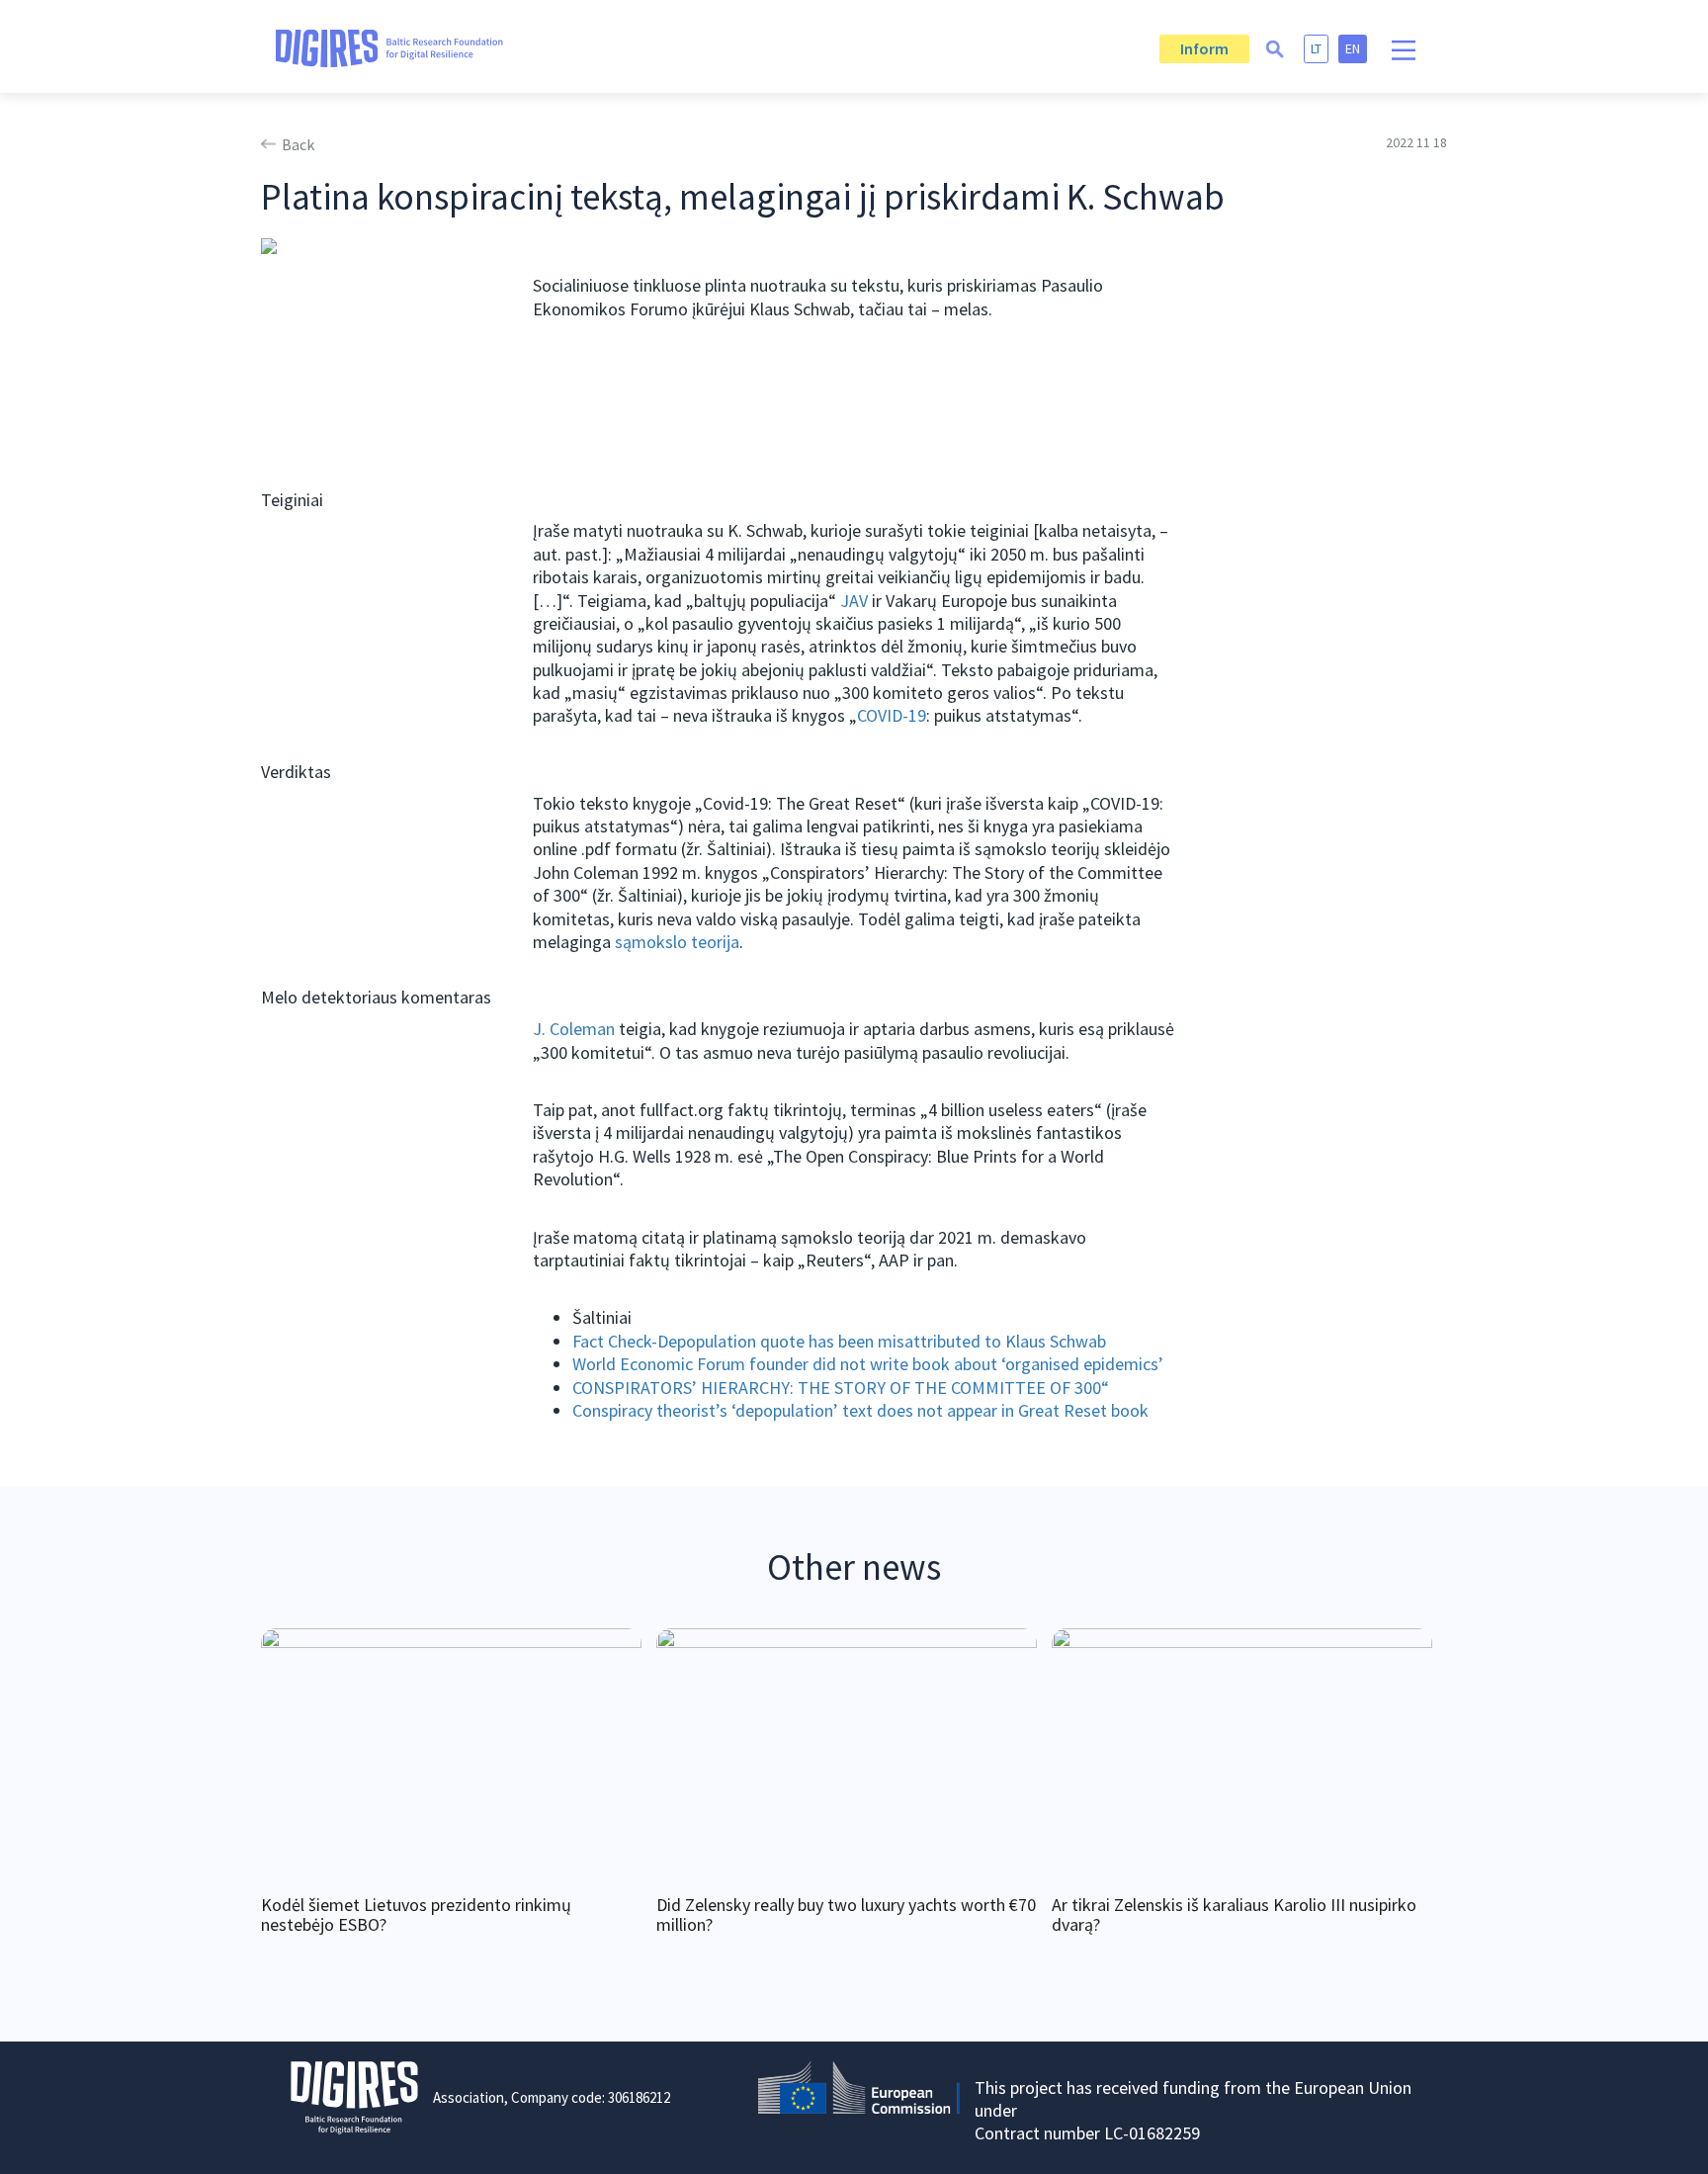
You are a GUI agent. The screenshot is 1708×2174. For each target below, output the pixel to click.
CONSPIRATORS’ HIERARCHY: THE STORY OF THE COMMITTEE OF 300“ (841, 1388)
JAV (854, 601)
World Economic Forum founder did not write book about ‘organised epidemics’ (868, 1364)
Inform (1204, 48)
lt (1316, 48)
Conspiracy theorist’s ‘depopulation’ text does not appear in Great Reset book (860, 1410)
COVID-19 (892, 715)
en (1353, 48)
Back (298, 144)
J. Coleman (574, 1029)
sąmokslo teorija (677, 942)
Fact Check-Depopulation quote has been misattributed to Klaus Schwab (839, 1341)
